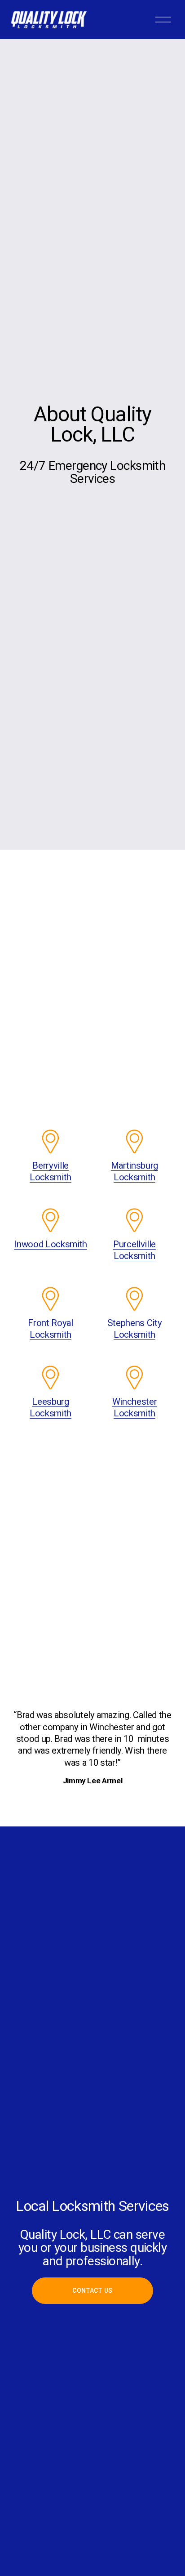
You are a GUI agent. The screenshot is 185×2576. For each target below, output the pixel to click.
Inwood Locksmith (51, 1244)
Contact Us (92, 2290)
